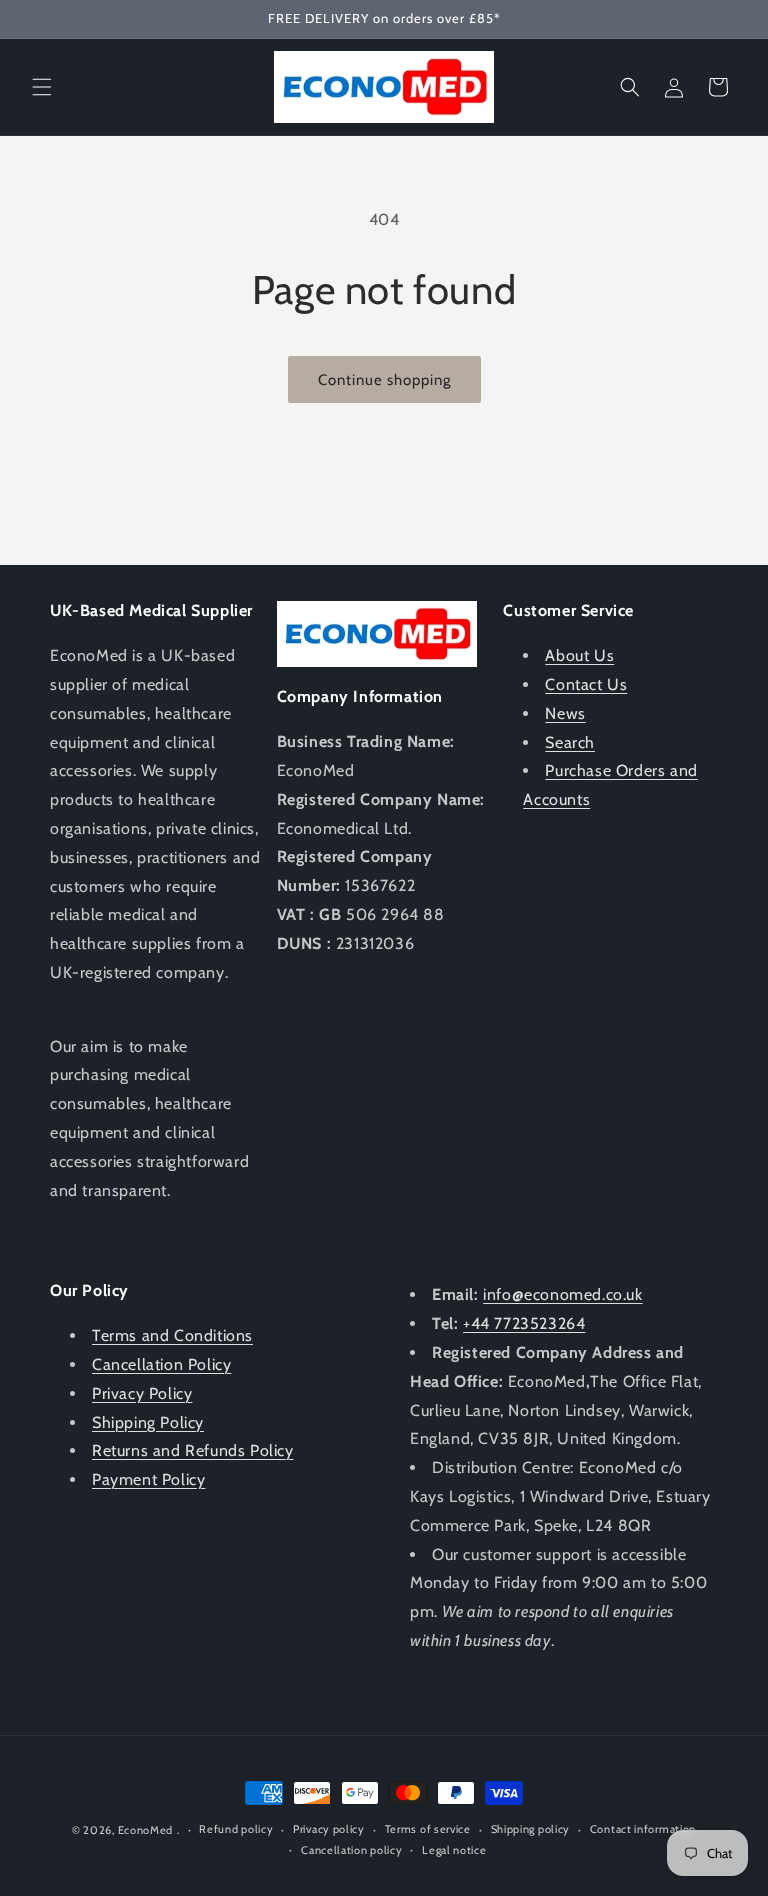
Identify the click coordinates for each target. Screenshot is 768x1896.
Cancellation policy (351, 1850)
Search (570, 742)
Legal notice (454, 1850)
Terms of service (428, 1829)
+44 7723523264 (524, 1323)
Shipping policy (531, 1829)
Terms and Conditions (172, 1335)
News (565, 713)
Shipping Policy (148, 1422)
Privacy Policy (142, 1393)
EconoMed (146, 1830)
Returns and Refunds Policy (193, 1450)
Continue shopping (384, 380)
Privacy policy (329, 1829)
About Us (579, 655)
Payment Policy (148, 1479)
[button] (42, 87)
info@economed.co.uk (562, 1294)
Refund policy (236, 1829)
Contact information (643, 1829)
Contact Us (586, 684)
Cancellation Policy (161, 1364)
